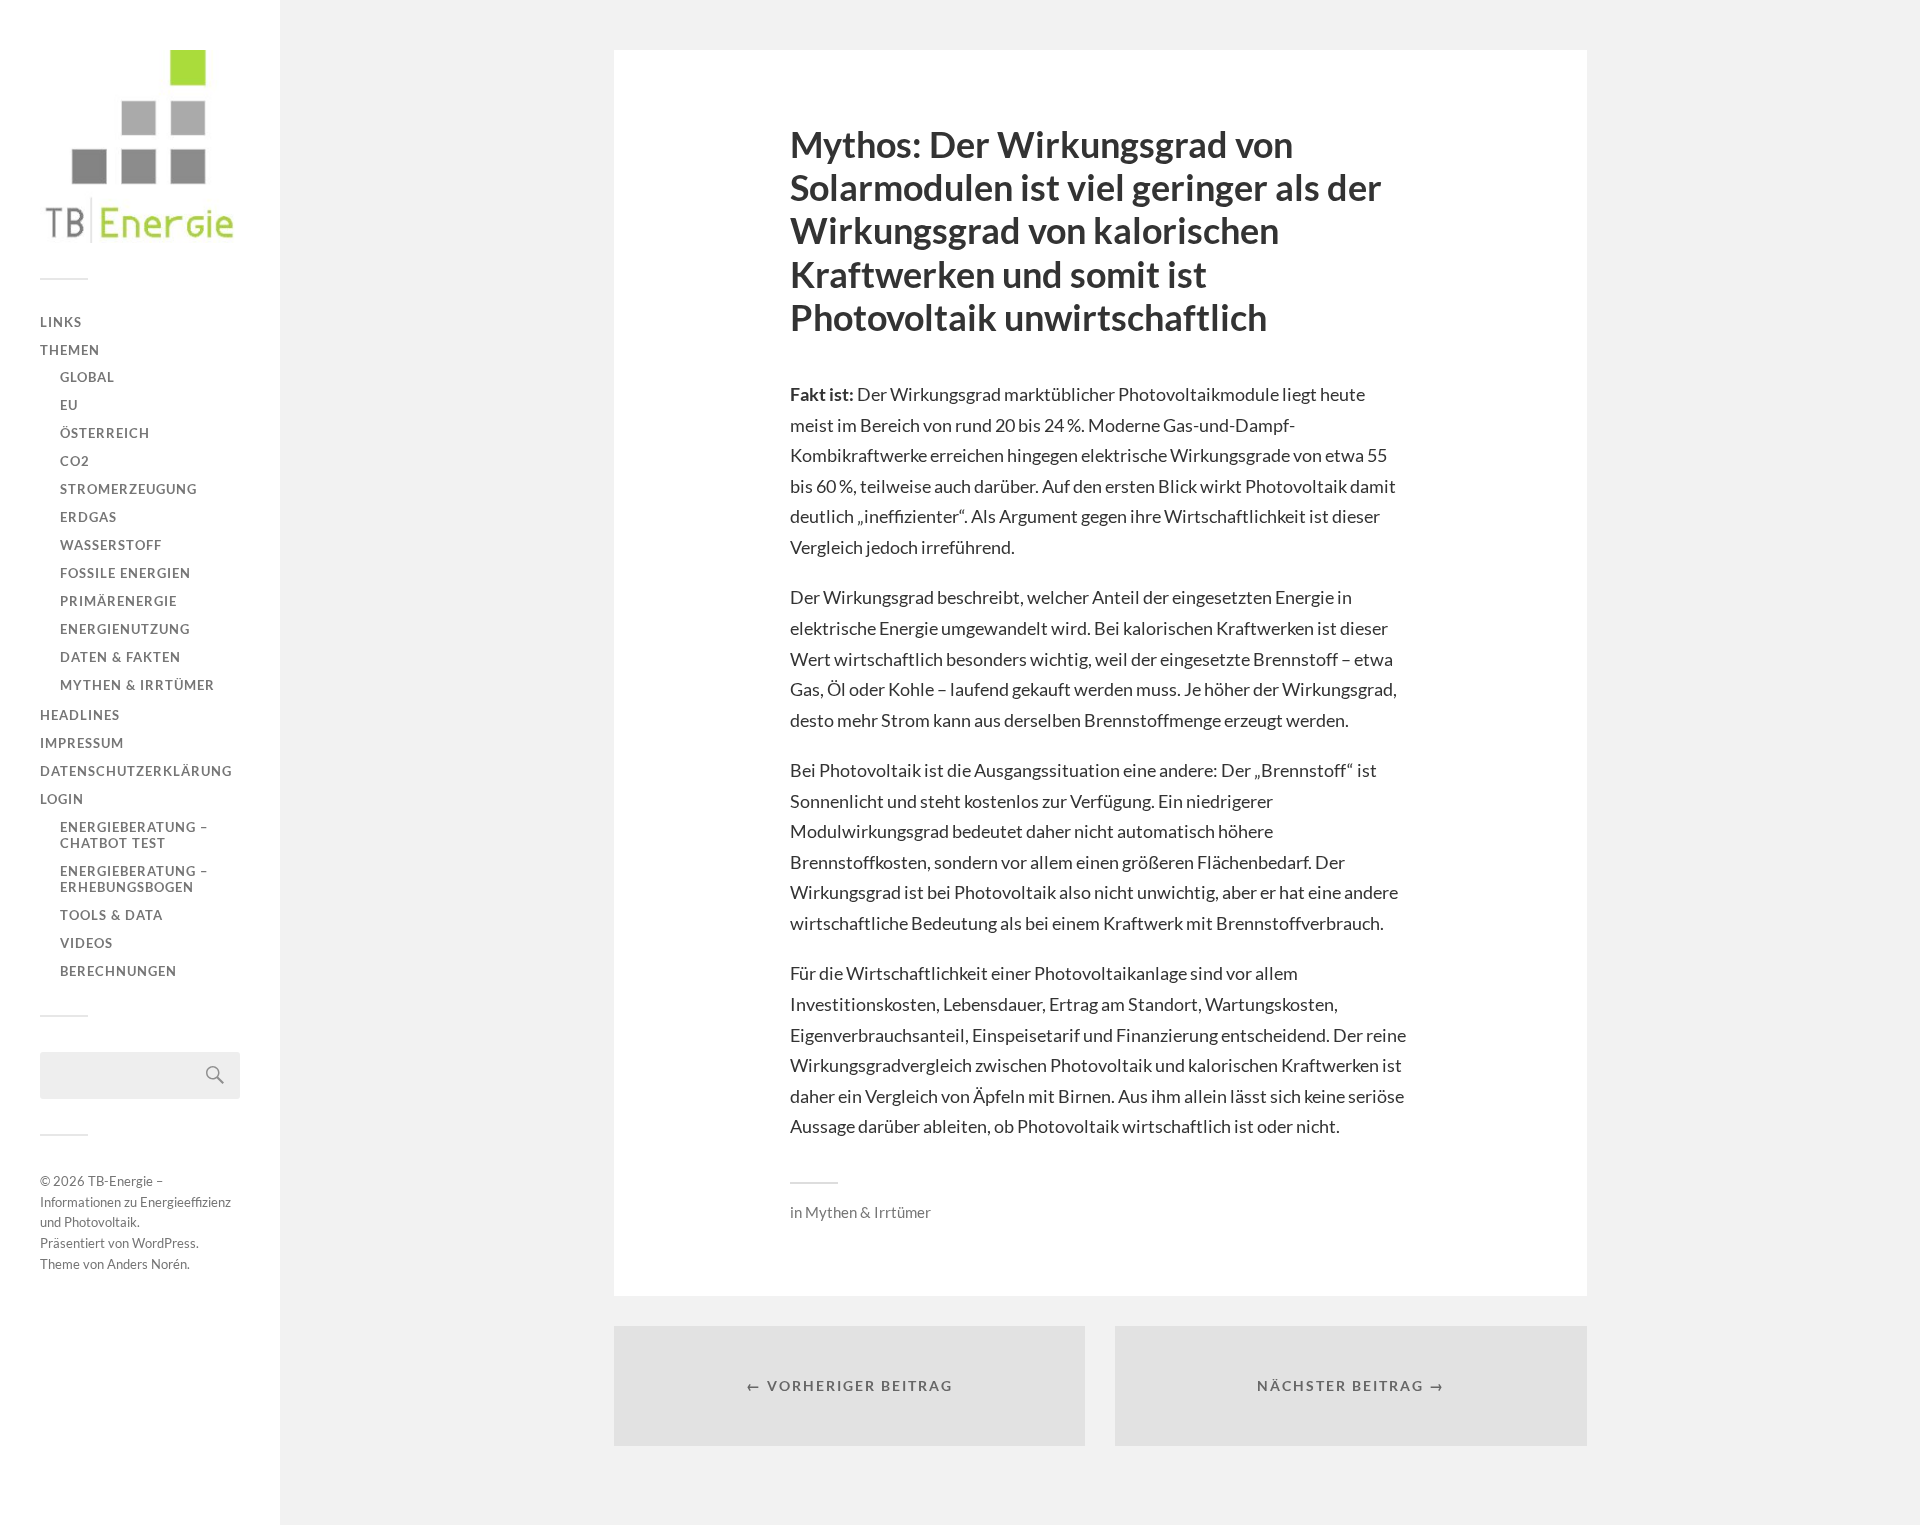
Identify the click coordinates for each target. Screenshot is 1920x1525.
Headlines (80, 715)
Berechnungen (118, 971)
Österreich (105, 433)
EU (69, 405)
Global (87, 377)
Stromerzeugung (128, 489)
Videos (86, 943)
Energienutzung (125, 629)
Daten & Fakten (120, 657)
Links (61, 322)
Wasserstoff (111, 545)
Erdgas (88, 517)
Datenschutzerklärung (136, 771)
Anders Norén (147, 1264)
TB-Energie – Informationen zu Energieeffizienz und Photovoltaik (135, 1202)
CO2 (75, 461)
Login (62, 799)
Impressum (82, 743)
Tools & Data (111, 915)
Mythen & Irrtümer (137, 685)
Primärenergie (118, 601)
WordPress (164, 1243)
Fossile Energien (125, 573)
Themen (70, 350)
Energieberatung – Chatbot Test (134, 835)
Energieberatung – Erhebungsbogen (134, 879)
